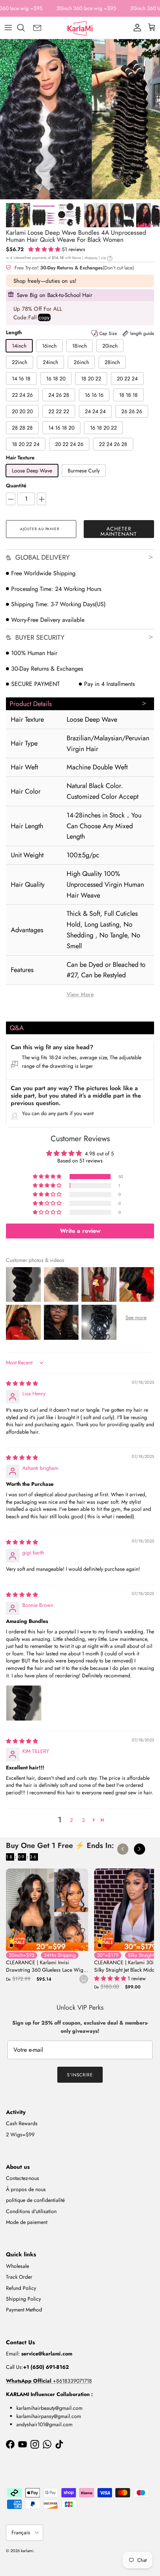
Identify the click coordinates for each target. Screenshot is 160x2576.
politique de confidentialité (35, 2200)
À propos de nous (26, 2189)
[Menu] (8, 28)
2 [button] (71, 1820)
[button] (45, 249)
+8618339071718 (49, 2381)
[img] (22, 1383)
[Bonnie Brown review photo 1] (24, 1703)
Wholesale (17, 2266)
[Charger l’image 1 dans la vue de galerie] (80, 119)
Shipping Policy (23, 2299)
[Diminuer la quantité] (11, 499)
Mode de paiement (27, 2222)
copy (44, 317)
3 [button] (83, 1820)
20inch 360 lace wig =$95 (86, 8)
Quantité (16, 486)
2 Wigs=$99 (20, 2134)
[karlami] (80, 28)
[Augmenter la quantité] (41, 499)
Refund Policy (21, 2288)
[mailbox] (37, 28)
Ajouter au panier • (41, 529)
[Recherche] (25, 28)
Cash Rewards (22, 2123)
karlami (27, 2551)
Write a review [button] (80, 1231)
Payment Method (24, 2310)
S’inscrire (80, 2075)
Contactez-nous (23, 2178)
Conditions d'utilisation (31, 2211)
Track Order (19, 2277)
